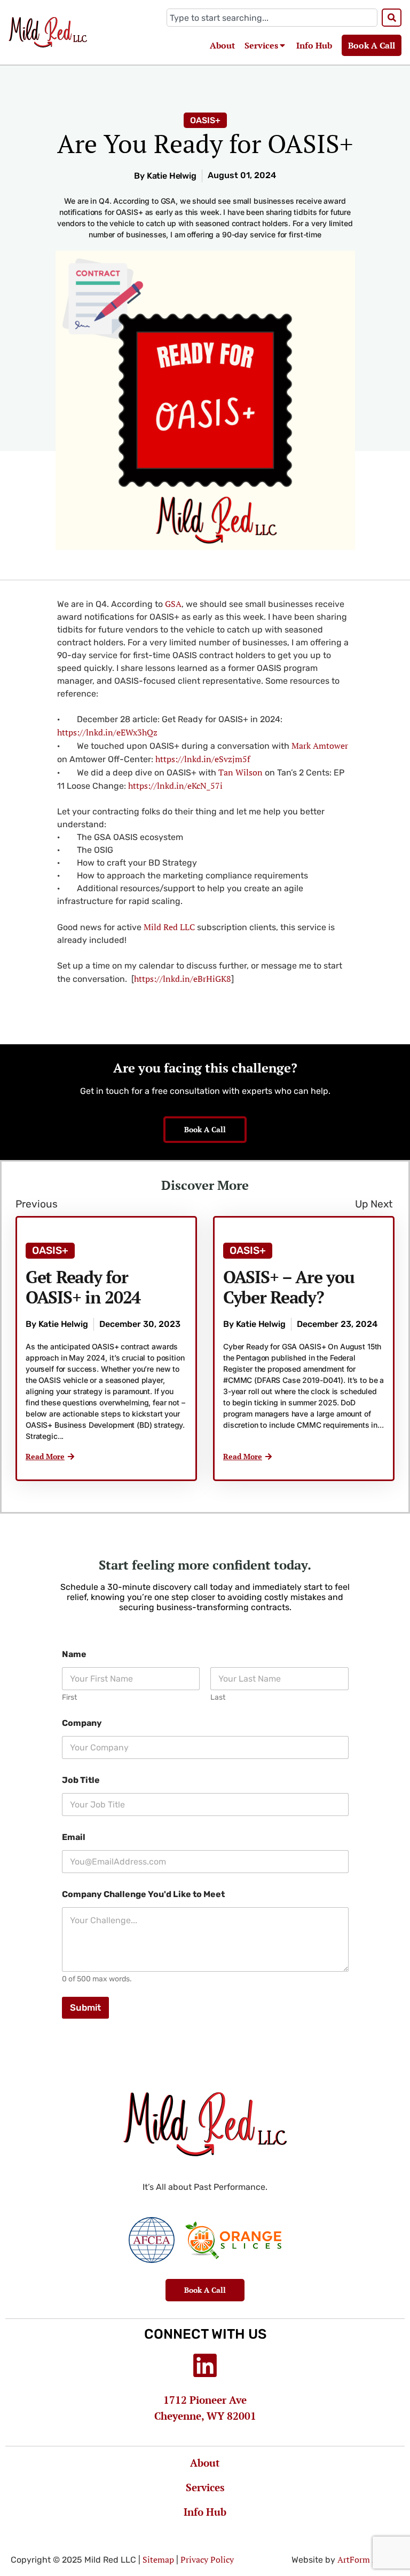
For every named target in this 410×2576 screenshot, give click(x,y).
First (69, 1697)
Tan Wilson (241, 772)
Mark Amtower (320, 746)
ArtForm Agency (368, 2559)
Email (74, 1837)
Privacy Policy (207, 2559)
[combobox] (272, 18)
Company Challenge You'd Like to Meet (143, 1894)
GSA (173, 604)
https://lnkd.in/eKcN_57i (175, 786)
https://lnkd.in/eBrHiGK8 (183, 979)
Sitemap (158, 2559)
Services (261, 45)
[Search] (392, 18)
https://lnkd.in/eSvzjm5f (203, 759)
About (222, 45)
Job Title (81, 1780)
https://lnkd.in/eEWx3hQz (107, 732)
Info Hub (314, 45)
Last (218, 1697)
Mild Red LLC (169, 927)
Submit (85, 2007)
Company (82, 1723)
